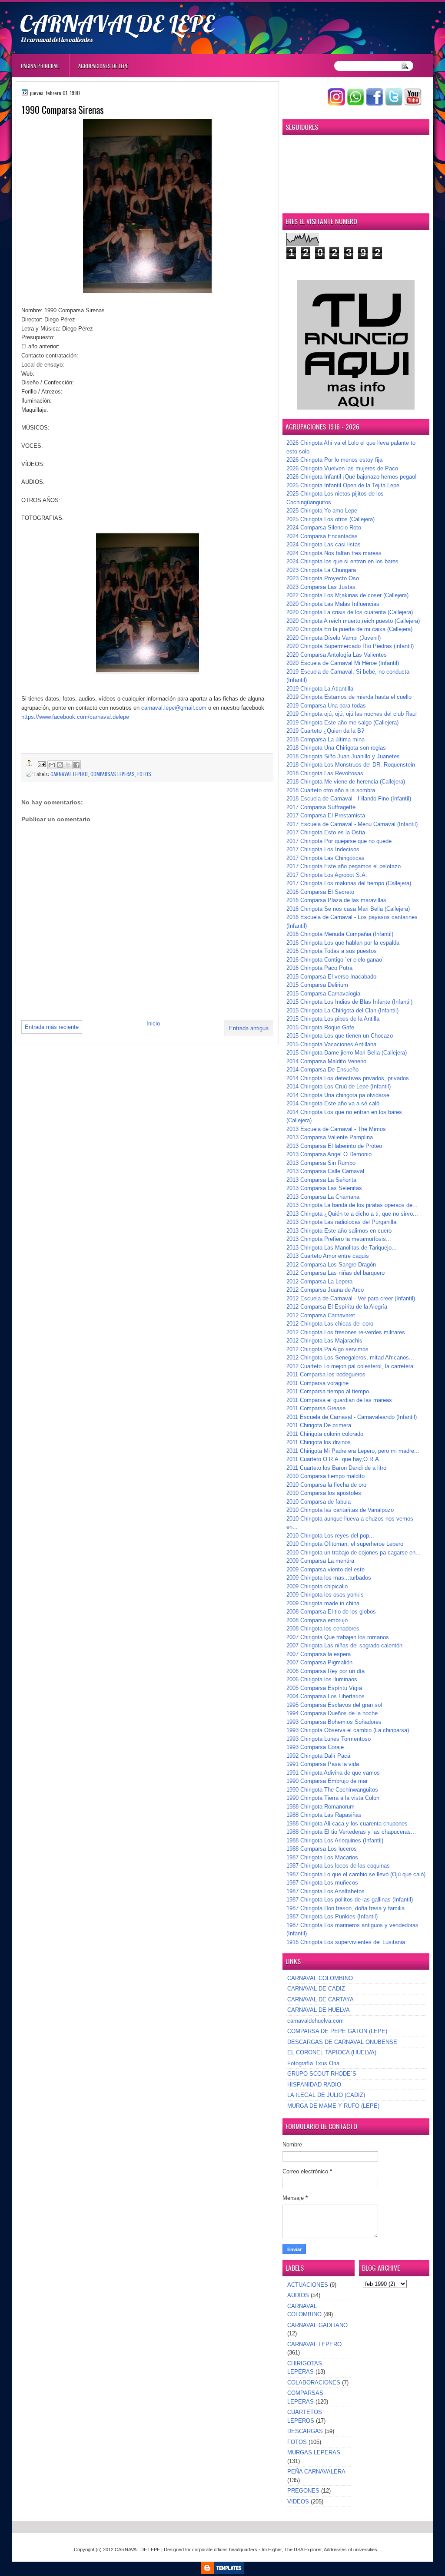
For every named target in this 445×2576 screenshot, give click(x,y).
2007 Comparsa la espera (319, 1654)
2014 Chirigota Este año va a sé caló (333, 1103)
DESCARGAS (305, 2431)
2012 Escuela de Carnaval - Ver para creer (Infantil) (351, 1298)
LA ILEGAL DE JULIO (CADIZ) (326, 2095)
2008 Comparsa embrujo (317, 1620)
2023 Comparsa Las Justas (321, 587)
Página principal (40, 66)
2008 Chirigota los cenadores (323, 1629)
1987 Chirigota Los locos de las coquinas (338, 1866)
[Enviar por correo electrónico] (52, 765)
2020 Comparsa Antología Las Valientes (337, 655)
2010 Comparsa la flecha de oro (326, 1485)
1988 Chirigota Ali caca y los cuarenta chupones (347, 1824)
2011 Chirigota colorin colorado (325, 1434)
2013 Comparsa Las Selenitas (324, 1188)
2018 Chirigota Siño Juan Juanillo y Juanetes (343, 756)
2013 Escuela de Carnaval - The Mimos (336, 1129)
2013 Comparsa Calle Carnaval (325, 1171)
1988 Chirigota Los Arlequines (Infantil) (335, 1840)
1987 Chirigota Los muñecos (322, 1883)
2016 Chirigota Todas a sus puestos (332, 951)
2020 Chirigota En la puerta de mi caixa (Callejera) (349, 629)
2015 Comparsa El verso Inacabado (331, 977)
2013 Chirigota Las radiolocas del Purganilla (341, 1222)
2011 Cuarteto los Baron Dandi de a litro (336, 1468)
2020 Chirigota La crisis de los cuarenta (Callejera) (350, 612)
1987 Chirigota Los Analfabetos (325, 1891)
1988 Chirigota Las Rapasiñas (324, 1815)
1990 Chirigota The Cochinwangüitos (332, 1790)
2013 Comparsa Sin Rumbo (321, 1163)
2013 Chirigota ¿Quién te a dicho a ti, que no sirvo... (352, 1214)
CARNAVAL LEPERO (69, 774)
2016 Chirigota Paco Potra (319, 968)
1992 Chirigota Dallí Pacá (318, 1756)
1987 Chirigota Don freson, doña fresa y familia (345, 1908)
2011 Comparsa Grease (316, 1408)
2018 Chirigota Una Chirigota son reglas (336, 748)
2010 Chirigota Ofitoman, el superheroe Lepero (345, 1544)
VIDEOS (298, 2502)
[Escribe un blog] (60, 765)
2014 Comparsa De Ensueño (322, 1070)
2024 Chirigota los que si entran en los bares (342, 561)
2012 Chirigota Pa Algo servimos (327, 1349)
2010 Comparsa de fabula (319, 1502)
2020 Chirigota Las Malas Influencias (333, 604)
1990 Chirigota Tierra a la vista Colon (333, 1798)
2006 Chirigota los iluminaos (322, 1679)
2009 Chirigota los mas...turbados (329, 1578)
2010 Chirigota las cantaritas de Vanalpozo (340, 1510)
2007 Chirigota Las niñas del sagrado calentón (344, 1645)
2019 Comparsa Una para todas (326, 706)
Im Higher (272, 2550)
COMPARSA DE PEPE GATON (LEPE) (337, 2031)
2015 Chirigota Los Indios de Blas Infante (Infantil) (349, 1002)
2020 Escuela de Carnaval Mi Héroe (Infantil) (343, 663)
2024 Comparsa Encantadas (322, 536)
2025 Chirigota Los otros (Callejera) (330, 519)
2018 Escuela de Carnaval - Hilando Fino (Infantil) (349, 799)
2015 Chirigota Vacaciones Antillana (331, 1044)
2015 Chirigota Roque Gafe (320, 1027)
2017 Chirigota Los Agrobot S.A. (327, 875)
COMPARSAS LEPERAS (113, 774)
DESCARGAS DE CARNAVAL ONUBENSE (342, 2042)
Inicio (153, 1023)
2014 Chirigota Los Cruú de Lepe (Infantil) (339, 1086)
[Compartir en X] (68, 765)
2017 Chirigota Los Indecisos (323, 849)
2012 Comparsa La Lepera (319, 1281)
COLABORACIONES (314, 2383)
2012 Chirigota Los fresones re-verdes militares (346, 1332)
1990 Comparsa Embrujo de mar (327, 1781)
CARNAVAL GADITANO (317, 2325)
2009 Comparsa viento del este (325, 1569)
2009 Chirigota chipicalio (317, 1586)
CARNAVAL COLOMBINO (320, 1978)
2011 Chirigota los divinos (319, 1442)
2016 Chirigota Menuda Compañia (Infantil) (340, 934)
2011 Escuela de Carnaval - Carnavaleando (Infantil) (352, 1417)
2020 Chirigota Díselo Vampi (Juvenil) (334, 638)
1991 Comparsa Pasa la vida (323, 1764)
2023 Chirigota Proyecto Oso (323, 578)
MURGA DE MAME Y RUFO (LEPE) (333, 2106)
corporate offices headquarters (225, 2550)
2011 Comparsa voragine (317, 1383)
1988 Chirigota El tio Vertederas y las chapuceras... (351, 1832)
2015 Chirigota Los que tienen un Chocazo (340, 1036)
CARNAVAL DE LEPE (117, 23)
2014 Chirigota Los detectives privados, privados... (350, 1078)
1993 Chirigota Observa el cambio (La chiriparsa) (348, 1730)
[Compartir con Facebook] (76, 765)
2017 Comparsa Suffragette (321, 807)
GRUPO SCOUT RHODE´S (322, 2074)
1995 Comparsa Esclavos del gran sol (334, 1705)
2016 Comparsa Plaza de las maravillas (336, 900)
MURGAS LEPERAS (314, 2452)
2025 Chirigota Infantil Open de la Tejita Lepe (343, 485)
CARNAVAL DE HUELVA (319, 2010)
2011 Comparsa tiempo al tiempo (328, 1391)
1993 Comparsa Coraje (315, 1747)
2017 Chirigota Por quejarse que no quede (339, 841)
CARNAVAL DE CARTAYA (320, 1999)
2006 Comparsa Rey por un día (325, 1671)
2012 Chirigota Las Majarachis (324, 1341)
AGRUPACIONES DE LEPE (103, 66)
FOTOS (144, 774)
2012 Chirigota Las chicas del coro (330, 1324)
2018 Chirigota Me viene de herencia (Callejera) (346, 782)
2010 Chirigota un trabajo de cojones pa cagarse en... (354, 1553)
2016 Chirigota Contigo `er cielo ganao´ (335, 960)
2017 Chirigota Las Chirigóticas (325, 858)
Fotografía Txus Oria (313, 2063)
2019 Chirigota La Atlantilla (320, 689)
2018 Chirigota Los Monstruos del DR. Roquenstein (351, 765)
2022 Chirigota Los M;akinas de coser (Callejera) (347, 595)
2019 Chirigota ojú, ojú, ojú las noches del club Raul (352, 714)
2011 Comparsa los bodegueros (326, 1374)
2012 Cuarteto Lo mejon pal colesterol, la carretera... (352, 1366)
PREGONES (303, 2491)
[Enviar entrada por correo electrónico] (41, 763)
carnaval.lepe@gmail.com (174, 708)
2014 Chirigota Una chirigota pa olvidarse (338, 1095)
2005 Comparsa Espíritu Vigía (324, 1688)
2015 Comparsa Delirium (317, 985)
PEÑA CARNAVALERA (316, 2472)
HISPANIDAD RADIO (314, 2085)
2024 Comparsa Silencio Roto (324, 527)
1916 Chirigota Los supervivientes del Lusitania (346, 1942)
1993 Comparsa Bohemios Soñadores (334, 1722)
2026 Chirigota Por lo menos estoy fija (334, 460)
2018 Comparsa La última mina (325, 739)
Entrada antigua (249, 1028)
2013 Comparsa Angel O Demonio (329, 1154)
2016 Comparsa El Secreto (320, 892)
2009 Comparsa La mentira (320, 1561)
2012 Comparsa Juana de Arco (325, 1290)
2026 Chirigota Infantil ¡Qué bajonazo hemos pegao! (352, 477)
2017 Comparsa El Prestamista (326, 815)
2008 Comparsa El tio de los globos (331, 1612)
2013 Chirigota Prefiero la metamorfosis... (339, 1239)
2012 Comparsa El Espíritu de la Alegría (337, 1307)
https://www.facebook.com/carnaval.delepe (75, 717)
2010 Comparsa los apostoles (324, 1493)
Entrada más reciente (52, 1027)
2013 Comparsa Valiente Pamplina (330, 1137)
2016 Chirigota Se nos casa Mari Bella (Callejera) (348, 909)
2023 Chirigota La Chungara (321, 570)
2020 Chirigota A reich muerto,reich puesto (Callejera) (353, 621)
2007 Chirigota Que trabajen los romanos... (340, 1637)
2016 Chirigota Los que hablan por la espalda (343, 943)
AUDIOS (298, 2295)
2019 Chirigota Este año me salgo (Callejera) (342, 723)
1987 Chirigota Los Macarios (322, 1857)
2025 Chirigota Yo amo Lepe (322, 511)
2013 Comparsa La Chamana (323, 1197)
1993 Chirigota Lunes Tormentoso (329, 1739)
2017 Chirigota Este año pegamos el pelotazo (344, 866)
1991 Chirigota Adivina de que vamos (333, 1773)
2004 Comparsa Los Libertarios (325, 1696)
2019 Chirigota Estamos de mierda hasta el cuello (349, 697)
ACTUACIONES (308, 2285)
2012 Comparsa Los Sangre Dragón (331, 1265)
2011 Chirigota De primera (319, 1425)
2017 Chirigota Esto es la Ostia (326, 832)
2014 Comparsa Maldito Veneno (326, 1061)
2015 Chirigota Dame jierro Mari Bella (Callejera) (347, 1053)
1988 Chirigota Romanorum (320, 1807)
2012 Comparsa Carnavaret (321, 1315)
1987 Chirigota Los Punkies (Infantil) (332, 1916)
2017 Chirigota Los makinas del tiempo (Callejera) (349, 883)
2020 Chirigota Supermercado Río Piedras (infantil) (350, 646)
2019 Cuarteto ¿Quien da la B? (325, 731)
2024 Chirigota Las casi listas (324, 544)
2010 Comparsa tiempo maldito (325, 1476)
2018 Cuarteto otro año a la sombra (331, 790)
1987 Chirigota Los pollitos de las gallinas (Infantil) (350, 1900)
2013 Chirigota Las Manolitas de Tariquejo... (342, 1248)
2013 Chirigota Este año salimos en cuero (339, 1231)
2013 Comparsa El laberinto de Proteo (334, 1146)
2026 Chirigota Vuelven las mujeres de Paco (342, 468)
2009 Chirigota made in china (323, 1603)
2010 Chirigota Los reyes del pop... (330, 1536)
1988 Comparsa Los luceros (322, 1849)
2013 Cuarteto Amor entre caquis (328, 1256)
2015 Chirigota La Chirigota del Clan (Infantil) (342, 1010)
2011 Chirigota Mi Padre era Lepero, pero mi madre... (353, 1451)
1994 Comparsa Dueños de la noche (332, 1713)
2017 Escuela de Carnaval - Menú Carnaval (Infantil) (352, 824)
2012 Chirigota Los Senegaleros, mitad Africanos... (350, 1357)
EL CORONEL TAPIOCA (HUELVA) (332, 2052)
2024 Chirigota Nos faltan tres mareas (334, 553)
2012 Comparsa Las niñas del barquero (335, 1273)
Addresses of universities (350, 2550)
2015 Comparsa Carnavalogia (323, 994)
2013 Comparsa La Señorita (321, 1180)
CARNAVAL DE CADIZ (316, 1989)
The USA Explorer (303, 2550)
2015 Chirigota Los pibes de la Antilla (333, 1019)
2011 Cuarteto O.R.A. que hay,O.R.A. (334, 1459)
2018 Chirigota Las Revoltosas (325, 773)
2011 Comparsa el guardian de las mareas (339, 1400)
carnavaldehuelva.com (315, 2021)
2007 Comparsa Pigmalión (319, 1662)
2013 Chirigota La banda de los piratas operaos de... (352, 1205)
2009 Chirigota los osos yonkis (325, 1595)
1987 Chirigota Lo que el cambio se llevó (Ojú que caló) (356, 1874)
